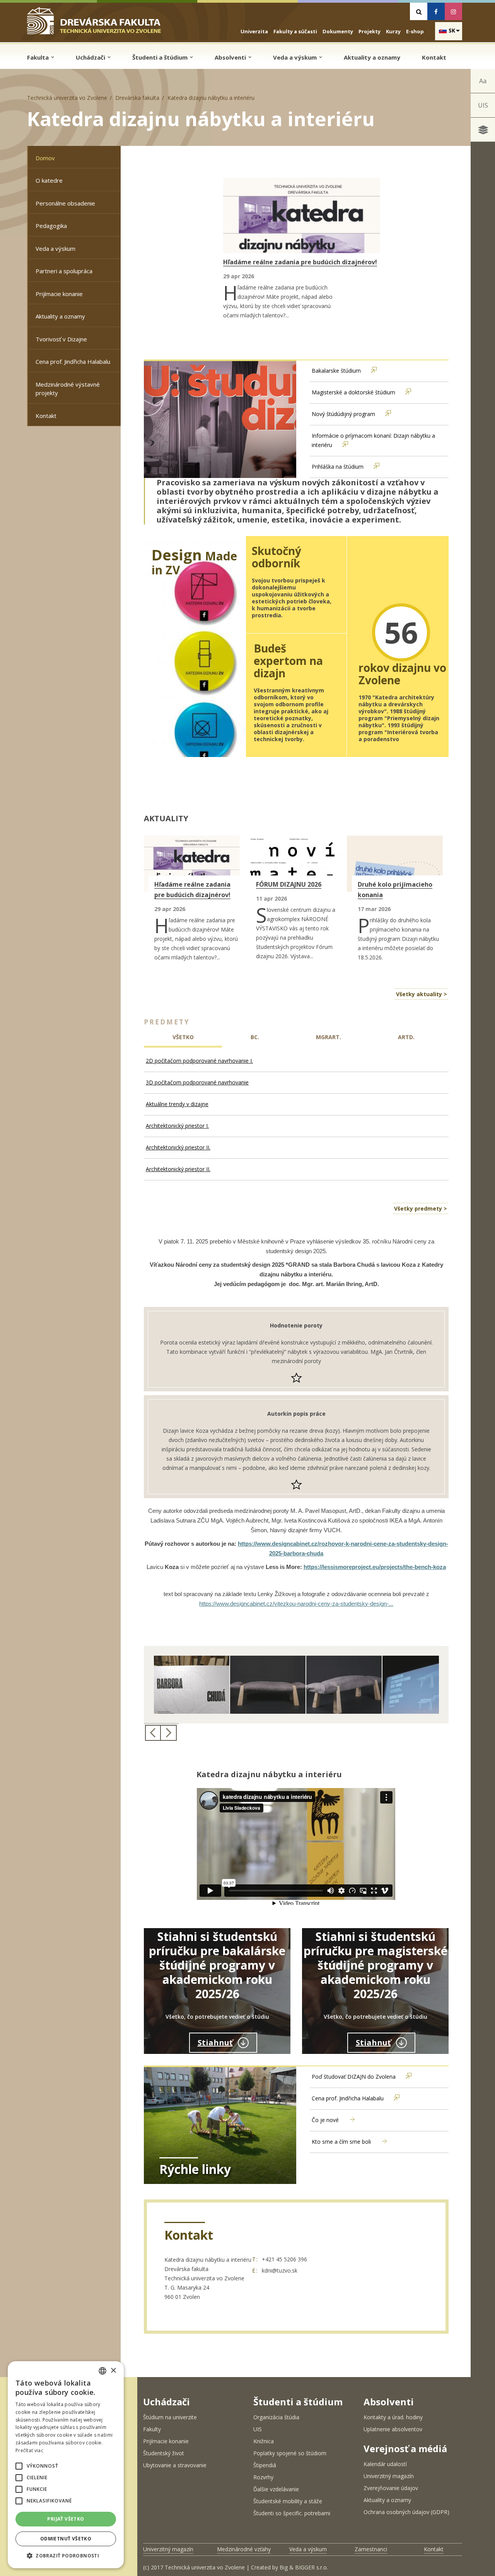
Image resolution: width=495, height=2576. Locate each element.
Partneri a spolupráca (64, 271)
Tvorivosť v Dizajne (61, 339)
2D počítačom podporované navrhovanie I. (199, 1061)
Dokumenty (338, 31)
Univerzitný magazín (389, 2476)
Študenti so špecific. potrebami (292, 2513)
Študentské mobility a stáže (288, 2501)
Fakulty (152, 2429)
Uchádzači (91, 57)
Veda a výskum (296, 57)
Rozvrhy (263, 2477)
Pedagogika (51, 226)
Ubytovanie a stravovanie (175, 2465)
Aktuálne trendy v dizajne (177, 1104)
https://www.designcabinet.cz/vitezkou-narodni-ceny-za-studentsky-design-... (296, 1604)
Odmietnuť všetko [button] (66, 2539)
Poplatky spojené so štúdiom (290, 2453)
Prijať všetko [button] (66, 2519)
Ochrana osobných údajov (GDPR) (406, 2512)
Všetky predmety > (421, 1208)
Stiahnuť (215, 2042)
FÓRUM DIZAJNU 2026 (289, 884)
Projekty (370, 31)
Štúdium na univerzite (170, 2417)
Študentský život (164, 2453)
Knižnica (264, 2441)
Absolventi (231, 57)
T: (255, 2259)
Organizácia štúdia (276, 2417)
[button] (19, 2466)
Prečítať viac (29, 2450)
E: (255, 2270)
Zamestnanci (371, 2549)
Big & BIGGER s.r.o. (304, 2567)
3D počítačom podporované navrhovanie (197, 1082)
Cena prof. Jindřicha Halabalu (73, 361)
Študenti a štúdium (161, 57)
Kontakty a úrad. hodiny (393, 2417)
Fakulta (39, 57)
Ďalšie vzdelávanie (276, 2489)
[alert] (66, 2465)
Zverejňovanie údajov (391, 2488)
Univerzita (254, 31)
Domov (45, 158)
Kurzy (393, 31)
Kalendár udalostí (385, 2464)
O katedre (49, 180)
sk (452, 30)
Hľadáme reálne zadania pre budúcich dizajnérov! (300, 262)
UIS (483, 105)
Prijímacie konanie (59, 294)
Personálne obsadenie (65, 203)
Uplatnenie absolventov (393, 2429)
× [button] (113, 2371)
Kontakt (434, 57)
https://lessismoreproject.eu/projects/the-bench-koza (375, 1567)
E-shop (415, 31)
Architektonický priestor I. (177, 1126)
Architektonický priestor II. (178, 1147)
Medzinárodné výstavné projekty (68, 389)
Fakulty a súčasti (295, 31)
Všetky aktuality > (422, 994)
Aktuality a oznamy (372, 57)
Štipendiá (265, 2465)
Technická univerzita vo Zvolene (67, 98)
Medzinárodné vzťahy (244, 2549)
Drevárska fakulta (137, 98)
